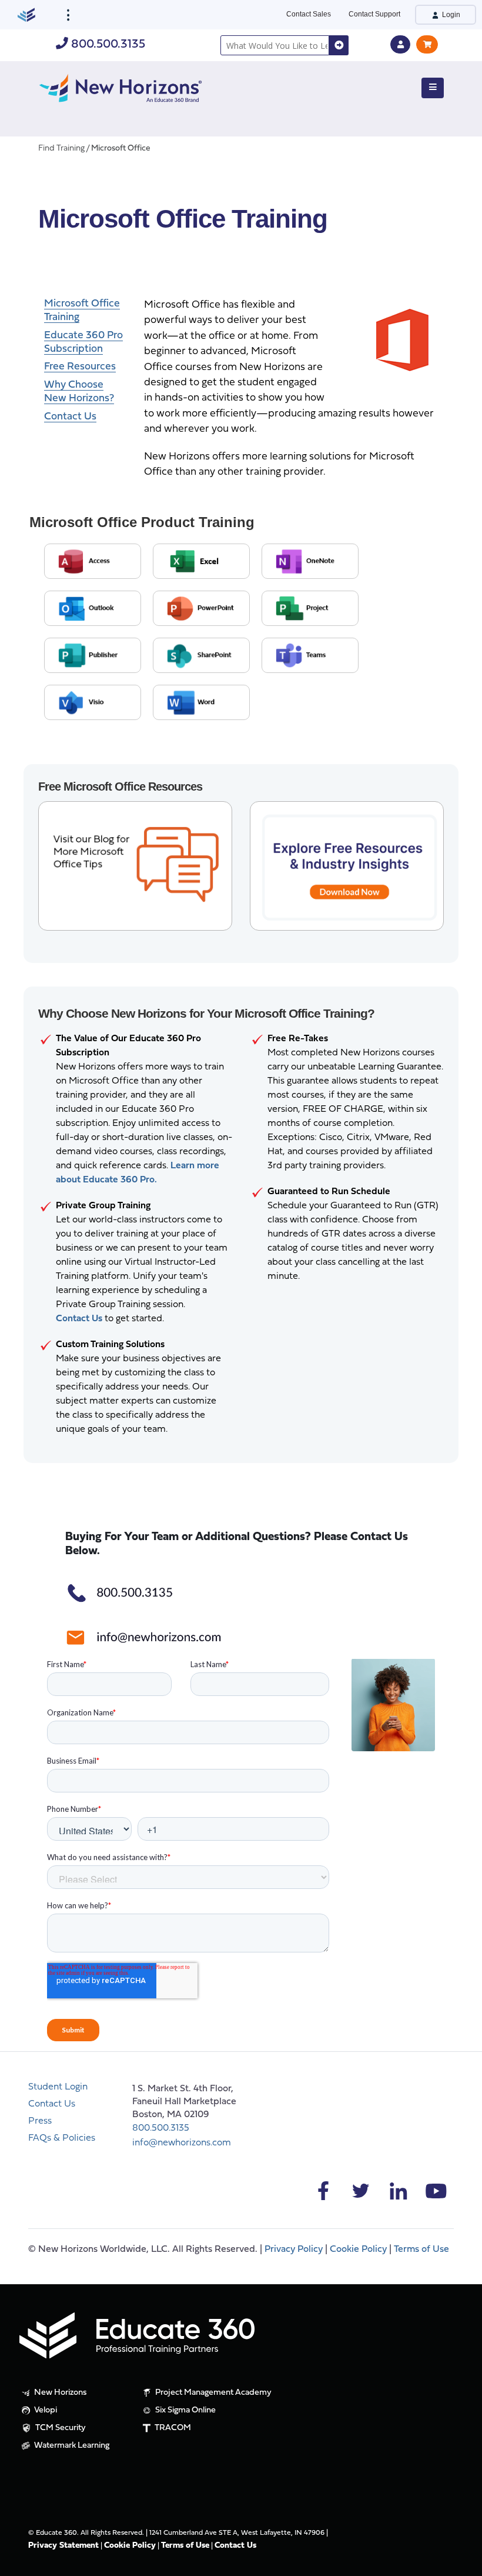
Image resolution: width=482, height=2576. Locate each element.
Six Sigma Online (185, 2410)
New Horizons (60, 2393)
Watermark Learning (71, 2446)
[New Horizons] (120, 87)
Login (450, 15)
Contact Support (374, 14)
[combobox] (275, 45)
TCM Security (60, 2428)
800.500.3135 (107, 44)
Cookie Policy (358, 2250)
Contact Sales (309, 14)
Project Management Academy (212, 2393)
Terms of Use (421, 2250)
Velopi (45, 2410)
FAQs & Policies (62, 2138)
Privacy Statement (63, 2546)
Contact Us (52, 2104)
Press (40, 2121)
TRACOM (172, 2428)
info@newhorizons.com (182, 2143)
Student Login (58, 2087)
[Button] (433, 88)
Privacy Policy (294, 2250)
